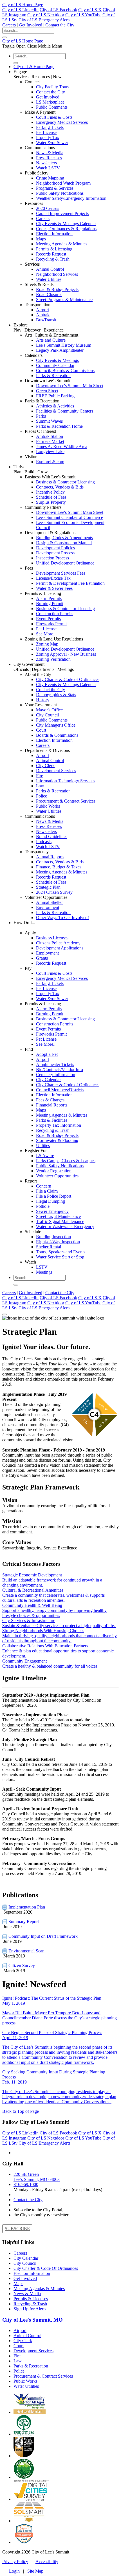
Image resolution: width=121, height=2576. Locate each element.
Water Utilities (49, 279)
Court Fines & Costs (54, 117)
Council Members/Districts (60, 1090)
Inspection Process (52, 558)
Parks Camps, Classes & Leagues (66, 1161)
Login (14, 2571)
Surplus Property (51, 502)
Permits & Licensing (54, 249)
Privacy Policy (15, 2562)
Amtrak (43, 315)
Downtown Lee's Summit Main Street (70, 386)
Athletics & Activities (55, 406)
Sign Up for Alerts (30, 2309)
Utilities (43, 1145)
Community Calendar (55, 365)
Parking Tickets (50, 127)
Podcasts (44, 842)
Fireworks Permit (51, 624)
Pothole (43, 1206)
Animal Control (50, 269)
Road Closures (49, 294)
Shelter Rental (49, 1247)
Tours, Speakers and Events (61, 1252)
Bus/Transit (46, 320)
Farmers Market (50, 441)
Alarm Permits (49, 598)
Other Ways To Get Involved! (62, 918)
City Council (47, 715)
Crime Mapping (50, 178)
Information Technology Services (66, 781)
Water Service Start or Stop (60, 1257)
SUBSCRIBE (17, 2229)
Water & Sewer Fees (54, 588)
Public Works (48, 806)
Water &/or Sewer (52, 143)
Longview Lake (50, 452)
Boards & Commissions (57, 735)
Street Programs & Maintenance (64, 300)
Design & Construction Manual (64, 543)
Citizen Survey (21, 1965)
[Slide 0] (5, 1314)
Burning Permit (50, 603)
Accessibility (47, 2562)
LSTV (42, 1267)
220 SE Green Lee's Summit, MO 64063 (37, 2177)
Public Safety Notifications (60, 193)
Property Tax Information (59, 1125)
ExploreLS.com (50, 462)
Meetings (44, 1272)
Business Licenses (52, 938)
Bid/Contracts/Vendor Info (60, 1069)
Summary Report (23, 1922)
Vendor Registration (54, 1171)
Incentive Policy (50, 492)
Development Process (55, 553)
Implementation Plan (26, 1907)
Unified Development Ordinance (65, 563)
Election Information (54, 234)
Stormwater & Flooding (57, 1140)
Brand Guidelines (52, 836)
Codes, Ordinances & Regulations (66, 229)
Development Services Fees (61, 573)
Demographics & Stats (56, 695)
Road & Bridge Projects (57, 289)
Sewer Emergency (52, 1211)
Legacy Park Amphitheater (60, 350)
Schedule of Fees (51, 497)
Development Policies (55, 548)
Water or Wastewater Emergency (65, 1227)
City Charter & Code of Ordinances (68, 679)
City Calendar (48, 1080)
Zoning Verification (53, 659)
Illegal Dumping (51, 1201)
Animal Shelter (49, 902)
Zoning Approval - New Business (66, 654)
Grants (42, 958)
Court (41, 730)
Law (40, 786)
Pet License (46, 132)
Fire (40, 776)
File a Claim (47, 1191)
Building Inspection (53, 1237)
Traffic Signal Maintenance (60, 1221)
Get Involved (31, 25)
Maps (41, 239)
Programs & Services (55, 188)
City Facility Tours (53, 87)
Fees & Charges (50, 1100)
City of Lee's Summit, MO (33, 2320)
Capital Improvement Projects (62, 213)
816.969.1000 (26, 2184)
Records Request (51, 254)
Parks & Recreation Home (59, 426)
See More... (46, 634)
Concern (44, 1186)
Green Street (47, 391)
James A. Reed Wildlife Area (62, 446)
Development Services (56, 771)
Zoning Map (47, 644)
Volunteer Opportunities (57, 1176)
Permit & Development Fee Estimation (70, 583)
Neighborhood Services (57, 274)
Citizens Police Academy (58, 943)
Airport (42, 310)
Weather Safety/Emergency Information (71, 198)
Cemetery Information (56, 1075)
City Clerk (45, 766)
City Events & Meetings (57, 360)
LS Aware (45, 1156)
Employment (47, 953)
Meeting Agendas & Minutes (62, 244)
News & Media (50, 153)
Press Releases (49, 158)
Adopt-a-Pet (47, 1054)
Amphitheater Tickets (55, 1064)
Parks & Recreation (53, 376)
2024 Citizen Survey (54, 892)
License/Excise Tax (53, 578)
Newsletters (46, 163)
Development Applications (60, 948)
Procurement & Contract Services (66, 801)
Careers (9, 25)
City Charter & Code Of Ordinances (46, 2268)
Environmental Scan (26, 1951)
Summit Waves (49, 421)
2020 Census (48, 208)
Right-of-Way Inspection (58, 1242)
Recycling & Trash (53, 259)
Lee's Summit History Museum (64, 345)
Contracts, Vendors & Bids (60, 487)
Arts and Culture (51, 340)
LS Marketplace (50, 102)
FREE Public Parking (55, 396)
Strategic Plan (48, 887)
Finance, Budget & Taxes (59, 867)
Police (42, 796)
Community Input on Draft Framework (42, 1936)
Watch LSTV (48, 168)
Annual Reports (50, 857)
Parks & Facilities (52, 1120)
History (43, 700)
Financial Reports (52, 1105)
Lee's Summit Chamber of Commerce (70, 517)
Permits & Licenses (31, 2299)
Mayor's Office (49, 710)
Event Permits (48, 619)
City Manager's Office (56, 725)
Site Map (35, 2571)
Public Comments (52, 107)
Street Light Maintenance (58, 1216)
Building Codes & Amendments (64, 538)
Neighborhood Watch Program (63, 183)
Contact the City (60, 25)
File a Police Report (54, 1196)
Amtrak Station (50, 436)
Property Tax (48, 137)
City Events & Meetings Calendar (66, 224)
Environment (48, 907)
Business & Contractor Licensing (65, 482)
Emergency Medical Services (62, 122)
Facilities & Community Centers (65, 411)
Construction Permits (55, 614)
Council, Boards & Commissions (65, 370)
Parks (41, 416)
